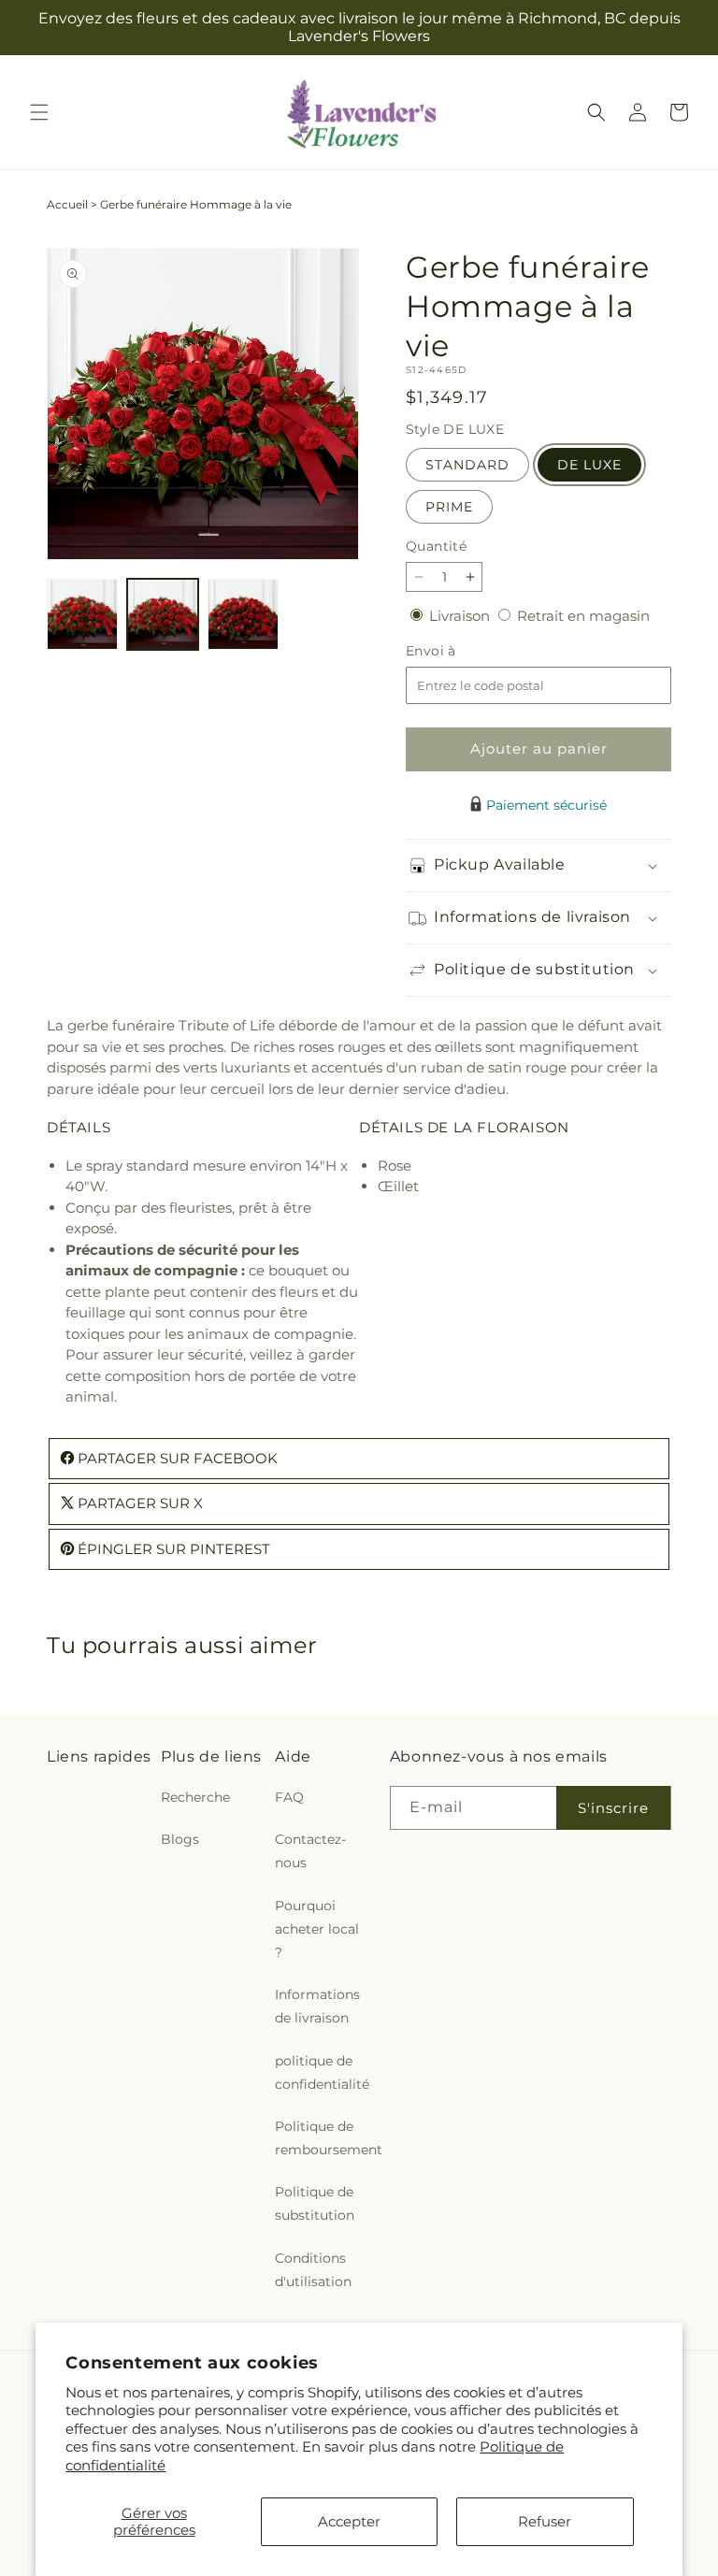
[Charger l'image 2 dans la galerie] (163, 614)
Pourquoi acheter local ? (317, 1929)
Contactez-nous (310, 1851)
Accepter (349, 2521)
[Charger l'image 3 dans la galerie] (243, 614)
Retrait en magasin (583, 616)
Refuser (545, 2521)
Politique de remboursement (329, 2138)
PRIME (449, 507)
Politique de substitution (315, 2203)
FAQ (289, 1797)
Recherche (195, 1797)
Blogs (180, 1839)
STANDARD (467, 465)
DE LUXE (589, 465)
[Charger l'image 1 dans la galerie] (82, 614)
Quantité (436, 546)
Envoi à (450, 651)
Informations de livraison (317, 2006)
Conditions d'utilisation (313, 2270)
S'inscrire (613, 1808)
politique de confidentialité (322, 2072)
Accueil (67, 204)
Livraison (461, 616)
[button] (39, 112)
